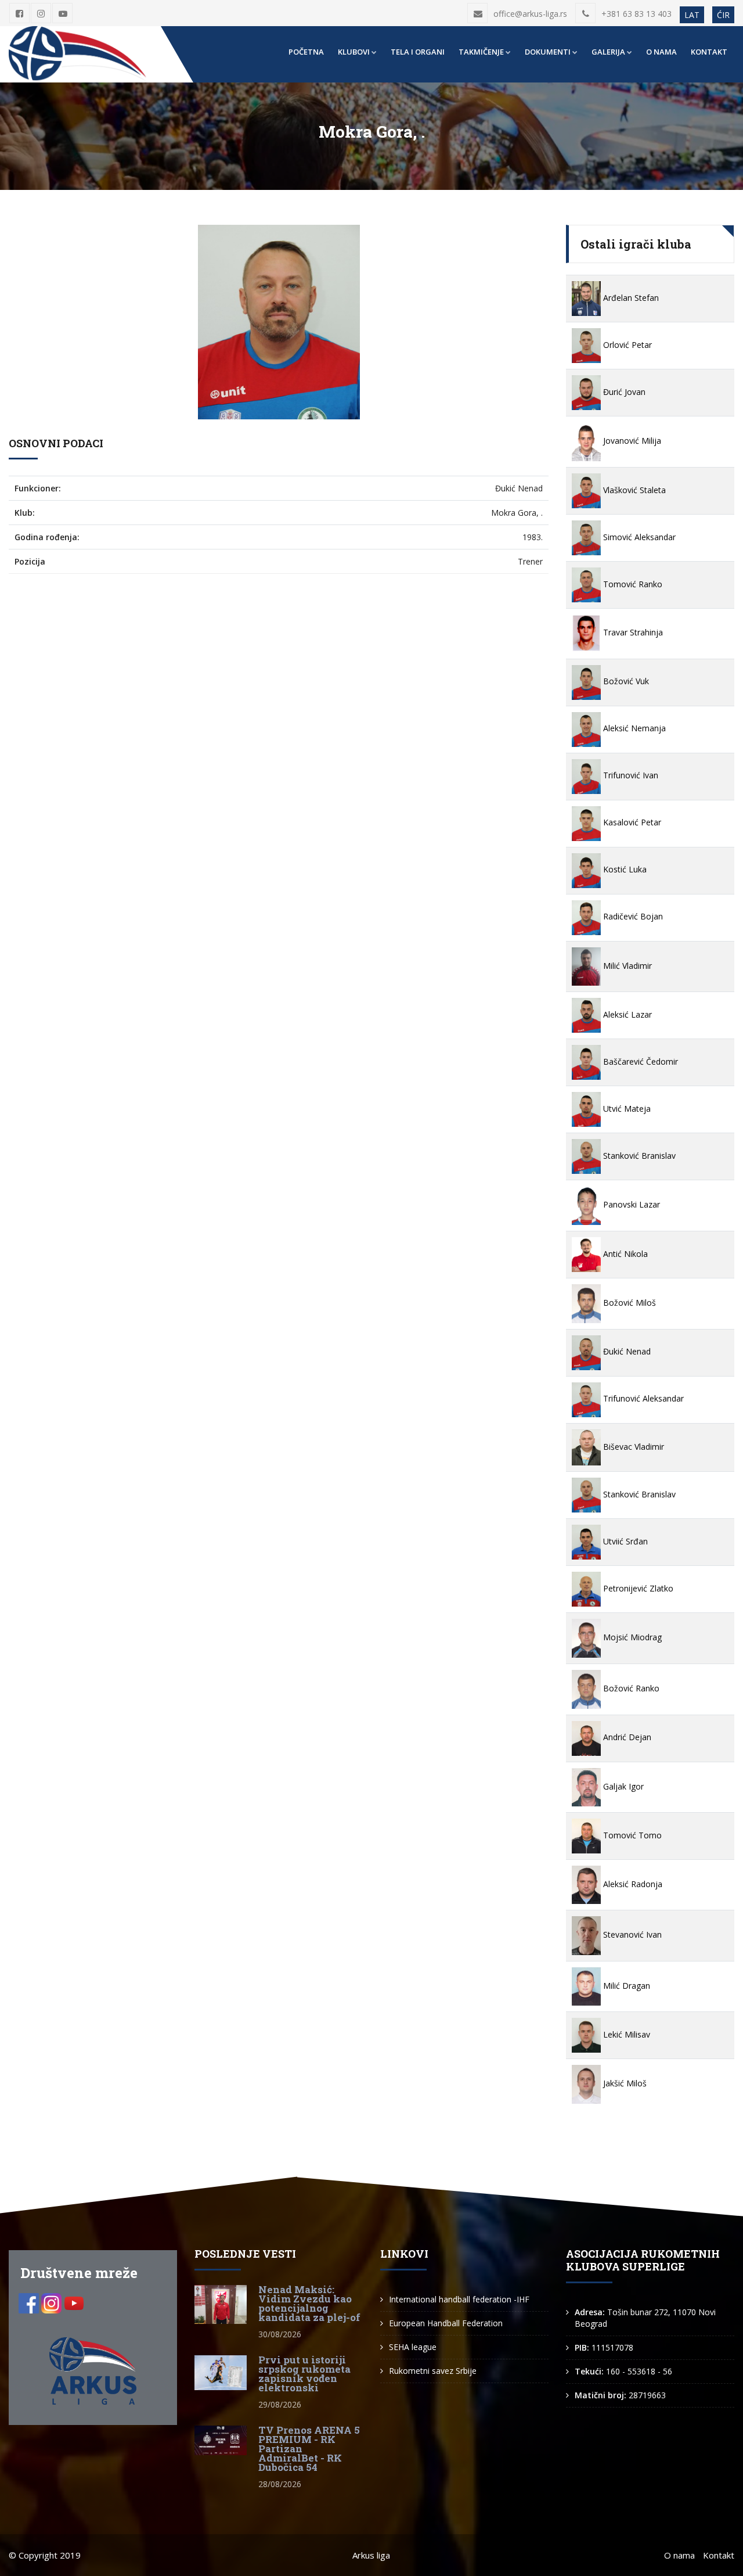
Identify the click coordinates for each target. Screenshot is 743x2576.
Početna (306, 52)
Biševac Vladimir (632, 1447)
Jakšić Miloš (624, 2083)
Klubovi (354, 52)
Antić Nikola (624, 1254)
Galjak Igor (622, 1786)
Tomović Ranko (632, 584)
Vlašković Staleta (633, 490)
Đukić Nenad (626, 1351)
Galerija (608, 52)
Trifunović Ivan (630, 775)
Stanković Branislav (638, 1156)
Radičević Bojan (632, 916)
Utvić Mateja (626, 1109)
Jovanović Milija (631, 441)
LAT (692, 15)
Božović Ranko (630, 1688)
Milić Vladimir (626, 966)
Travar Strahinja (632, 632)
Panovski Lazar (630, 1204)
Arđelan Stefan (630, 298)
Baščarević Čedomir (639, 1061)
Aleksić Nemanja (633, 728)
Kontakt (709, 52)
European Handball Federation (446, 2323)
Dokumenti (548, 52)
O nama (661, 52)
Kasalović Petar (631, 822)
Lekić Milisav (625, 2034)
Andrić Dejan (626, 1737)
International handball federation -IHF (459, 2299)
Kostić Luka (624, 869)
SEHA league (413, 2347)
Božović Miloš (628, 1303)
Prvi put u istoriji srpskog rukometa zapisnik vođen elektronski (304, 2374)
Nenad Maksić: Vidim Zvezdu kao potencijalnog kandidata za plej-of (309, 2303)
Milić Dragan (625, 1986)
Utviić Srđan (624, 1541)
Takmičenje (481, 52)
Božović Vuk (625, 681)
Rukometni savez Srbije (433, 2371)
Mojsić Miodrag (631, 1637)
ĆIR (723, 15)
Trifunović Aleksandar (642, 1398)
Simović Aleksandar (638, 537)
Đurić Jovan (623, 392)
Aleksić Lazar (626, 1014)
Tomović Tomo (631, 1835)
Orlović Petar (626, 345)
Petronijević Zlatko (637, 1588)
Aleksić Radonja (632, 1884)
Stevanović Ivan (631, 1934)
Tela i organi (418, 52)
